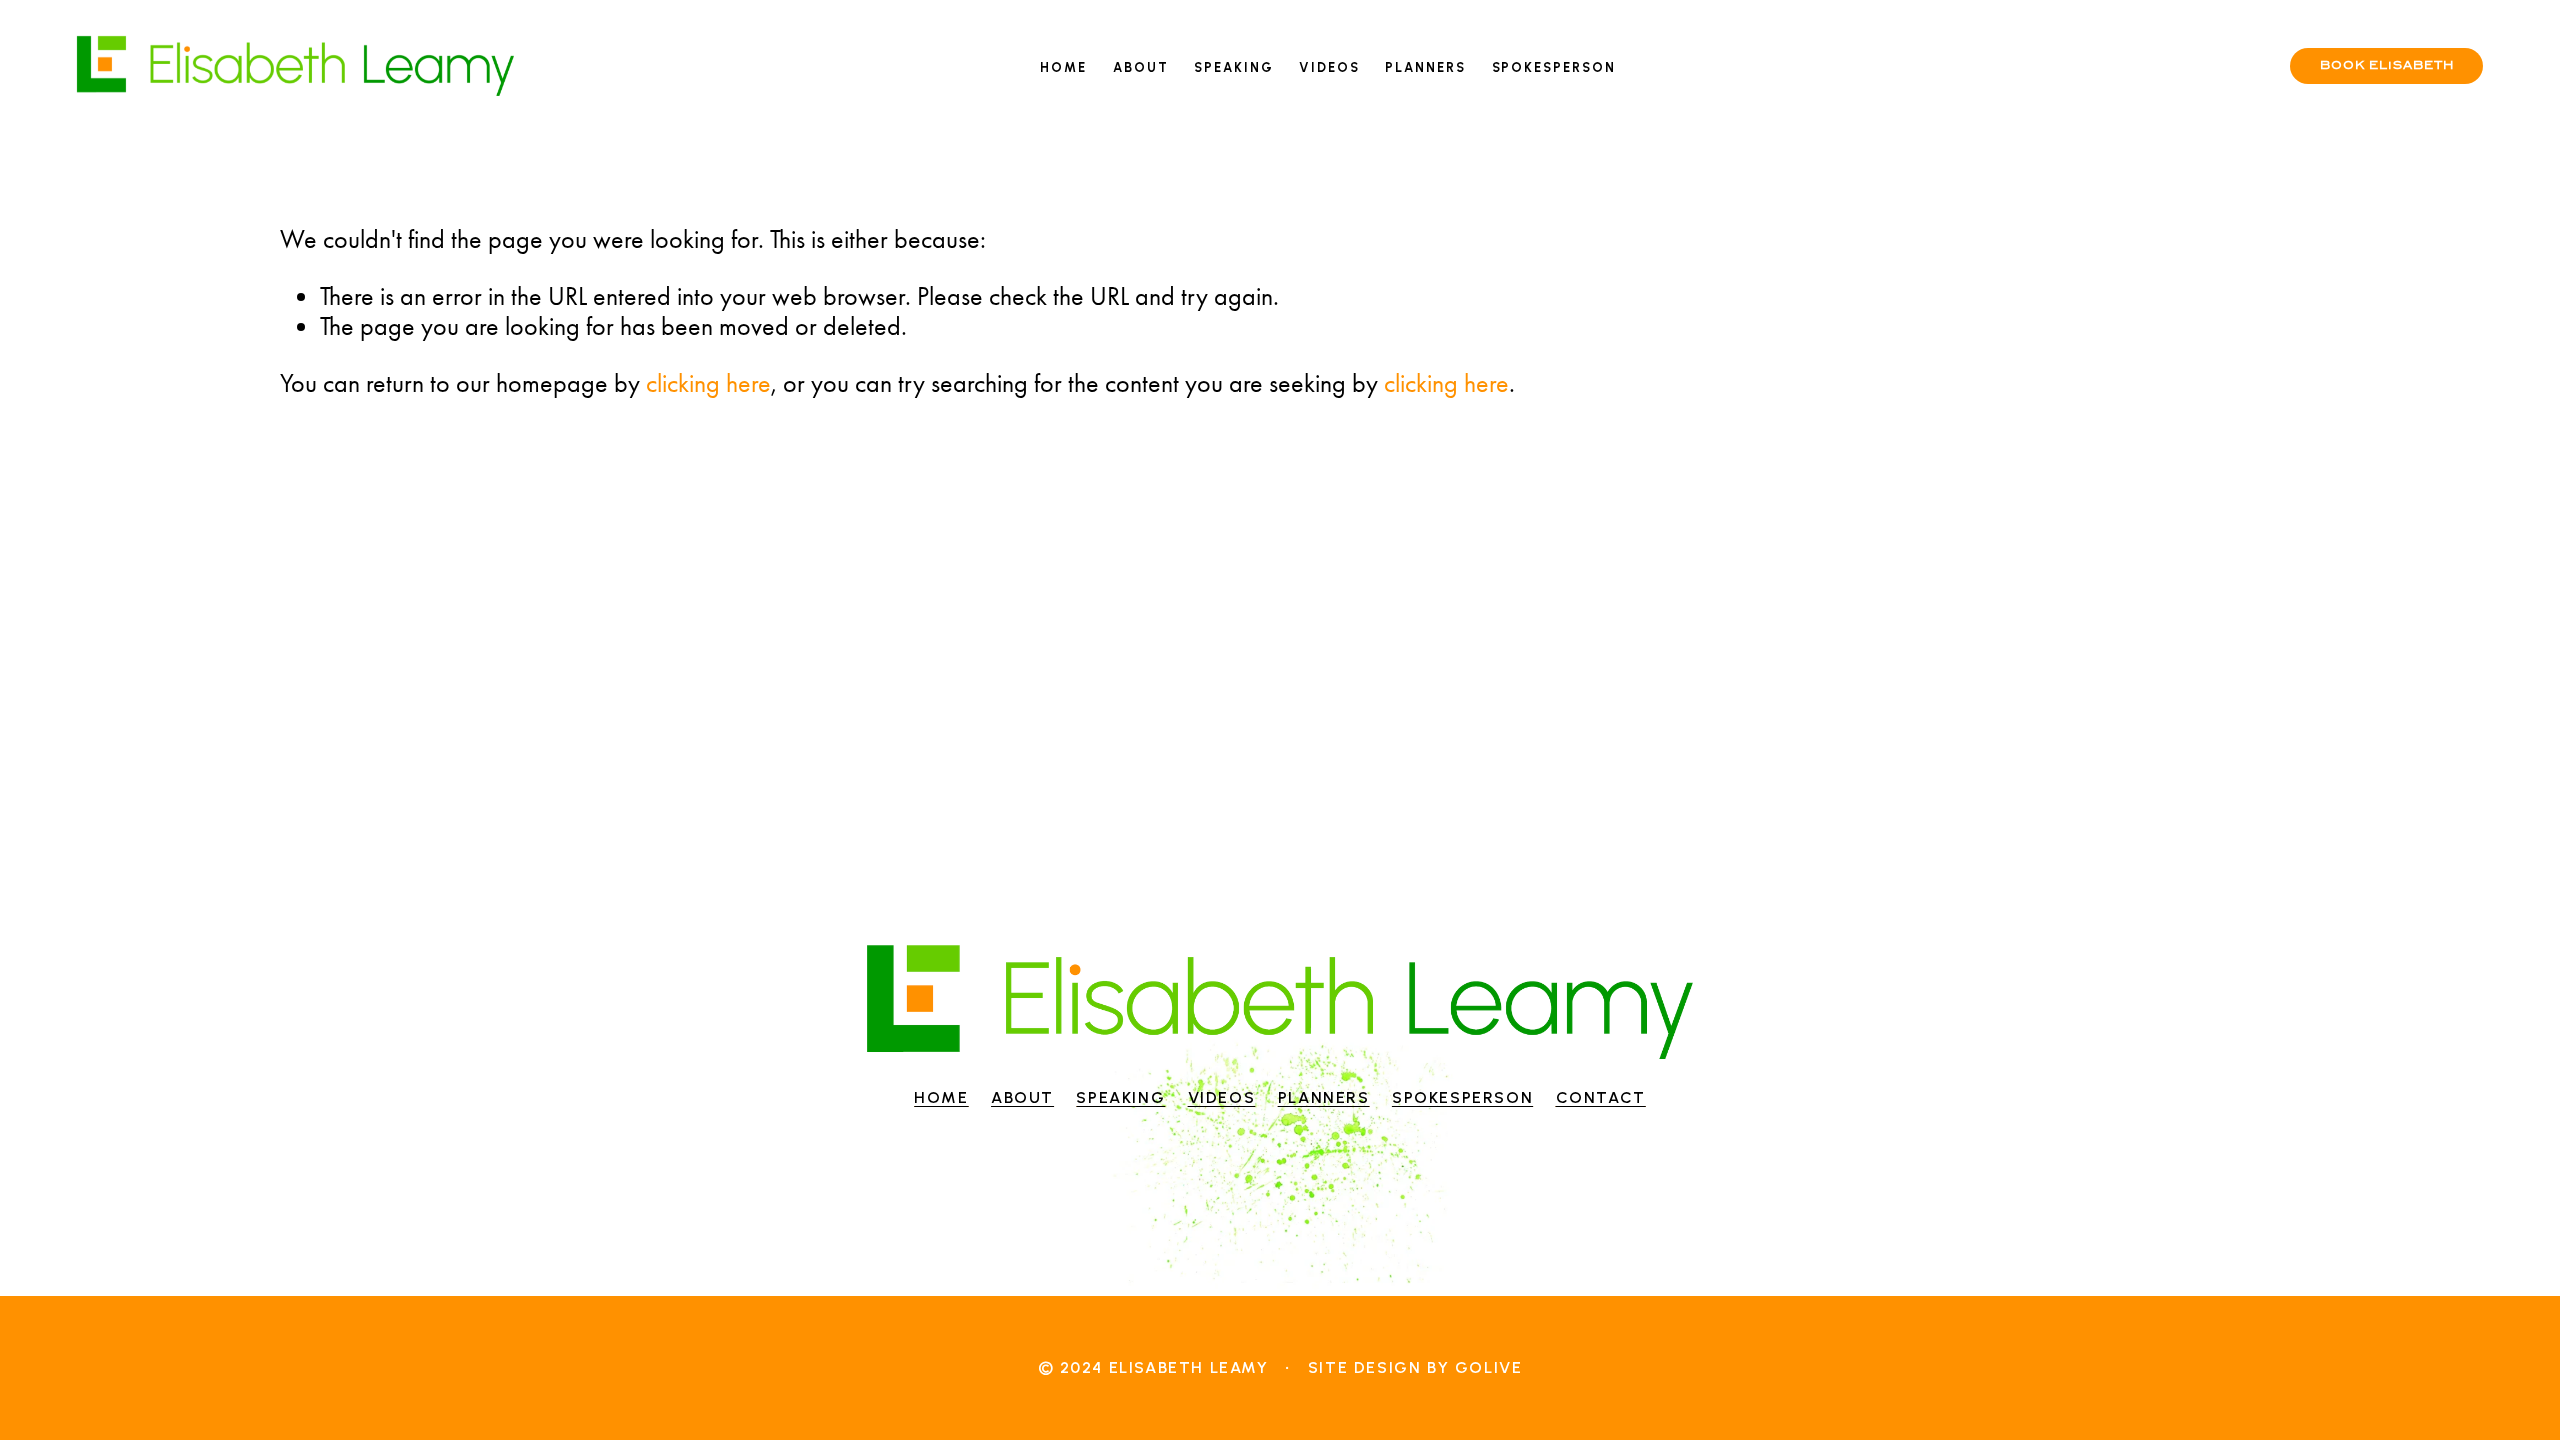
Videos (1329, 67)
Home (1063, 67)
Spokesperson (1554, 67)
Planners (1425, 67)
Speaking (1234, 67)
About (1141, 67)
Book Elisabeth (2387, 65)
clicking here (708, 383)
